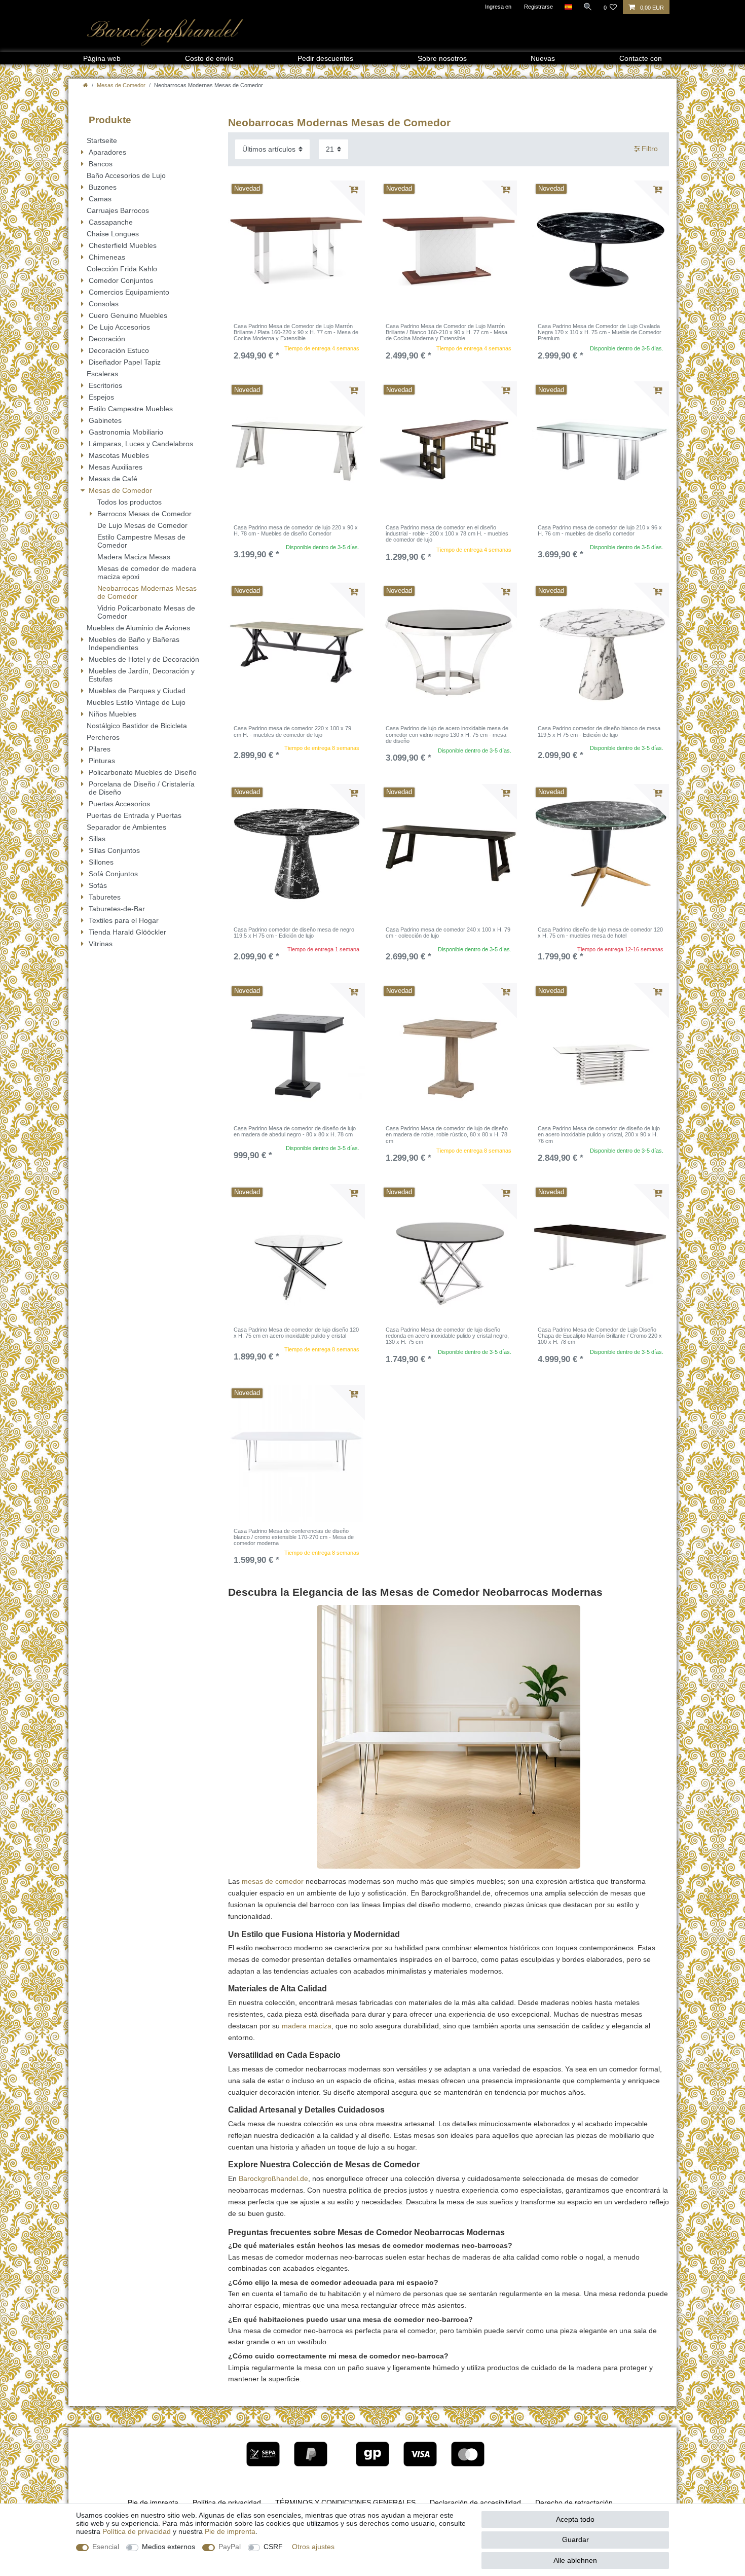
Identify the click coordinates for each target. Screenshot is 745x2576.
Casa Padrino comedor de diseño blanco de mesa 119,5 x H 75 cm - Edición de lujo (599, 731)
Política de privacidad (227, 2502)
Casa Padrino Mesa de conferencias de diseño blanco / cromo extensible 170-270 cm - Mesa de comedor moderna (294, 1537)
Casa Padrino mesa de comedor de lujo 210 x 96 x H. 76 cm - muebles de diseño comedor (600, 530)
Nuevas (543, 58)
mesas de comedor (273, 1881)
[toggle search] (588, 7)
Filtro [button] (650, 149)
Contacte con (641, 58)
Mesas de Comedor (121, 85)
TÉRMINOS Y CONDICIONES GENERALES (345, 2502)
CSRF (273, 2547)
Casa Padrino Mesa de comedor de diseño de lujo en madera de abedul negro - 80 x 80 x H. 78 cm (295, 1131)
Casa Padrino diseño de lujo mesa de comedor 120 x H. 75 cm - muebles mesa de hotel (600, 933)
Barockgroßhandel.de (273, 2178)
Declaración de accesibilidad (475, 2502)
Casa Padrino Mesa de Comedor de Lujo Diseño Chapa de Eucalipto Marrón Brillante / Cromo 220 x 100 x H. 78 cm (600, 1336)
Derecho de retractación (574, 2502)
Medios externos (169, 2547)
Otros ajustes (313, 2547)
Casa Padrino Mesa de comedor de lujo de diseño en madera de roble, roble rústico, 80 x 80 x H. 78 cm (447, 1135)
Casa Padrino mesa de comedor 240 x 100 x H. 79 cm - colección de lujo (448, 933)
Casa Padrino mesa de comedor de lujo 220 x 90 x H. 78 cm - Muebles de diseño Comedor (296, 530)
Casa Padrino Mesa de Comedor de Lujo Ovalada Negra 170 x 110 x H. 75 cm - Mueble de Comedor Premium (600, 332)
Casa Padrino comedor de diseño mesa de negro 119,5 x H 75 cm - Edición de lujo (294, 933)
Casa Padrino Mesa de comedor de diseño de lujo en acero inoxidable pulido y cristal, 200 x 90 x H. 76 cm (599, 1135)
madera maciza (307, 2026)
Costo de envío (209, 58)
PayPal (230, 2547)
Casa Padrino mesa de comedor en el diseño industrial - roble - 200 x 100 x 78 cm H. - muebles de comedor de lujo (447, 534)
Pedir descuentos (325, 58)
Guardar (575, 2539)
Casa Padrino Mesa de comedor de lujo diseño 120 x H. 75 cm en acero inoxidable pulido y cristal (296, 1333)
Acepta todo (575, 2519)
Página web (102, 58)
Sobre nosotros (442, 58)
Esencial (106, 2547)
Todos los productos (129, 502)
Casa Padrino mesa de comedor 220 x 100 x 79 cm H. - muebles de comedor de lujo (292, 731)
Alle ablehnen (575, 2560)
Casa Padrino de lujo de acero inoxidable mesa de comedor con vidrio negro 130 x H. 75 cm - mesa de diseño (447, 735)
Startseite (102, 140)
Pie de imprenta (153, 2502)
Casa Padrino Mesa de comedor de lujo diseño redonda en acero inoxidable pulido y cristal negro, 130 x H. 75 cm (447, 1336)
